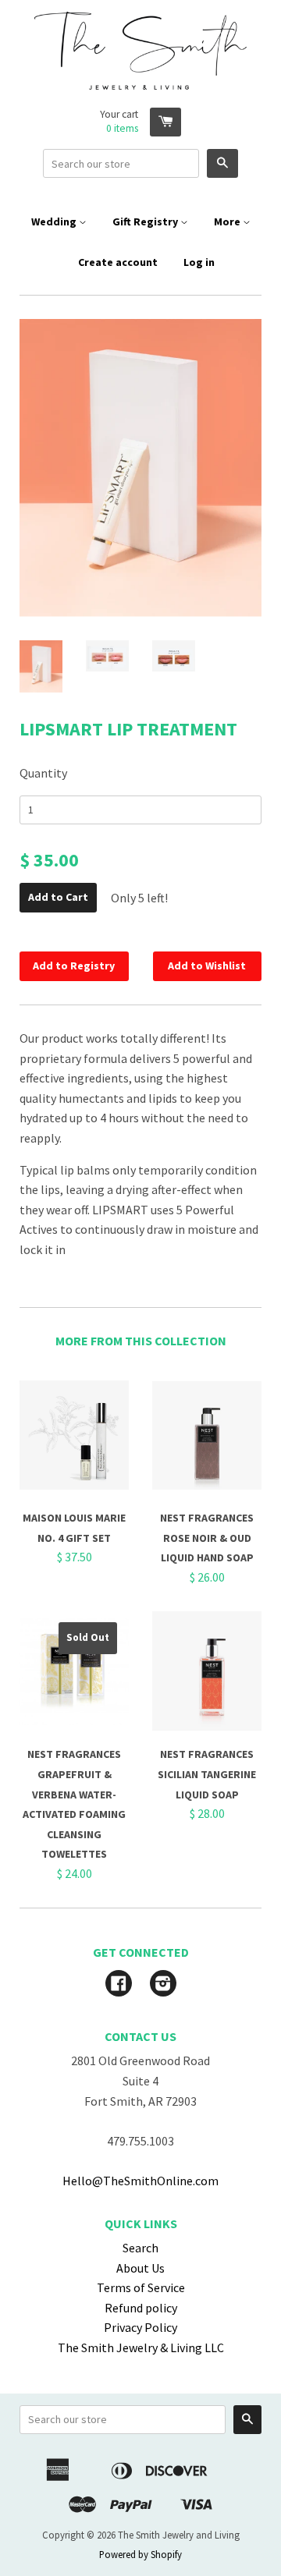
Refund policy (141, 2308)
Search (140, 2248)
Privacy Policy (140, 2327)
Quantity (43, 773)
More (228, 221)
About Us (140, 2268)
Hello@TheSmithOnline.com (140, 2181)
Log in (199, 262)
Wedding (55, 221)
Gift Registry (146, 221)
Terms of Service (141, 2287)
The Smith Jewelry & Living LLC (141, 2347)
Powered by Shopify (140, 2554)
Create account (118, 262)
